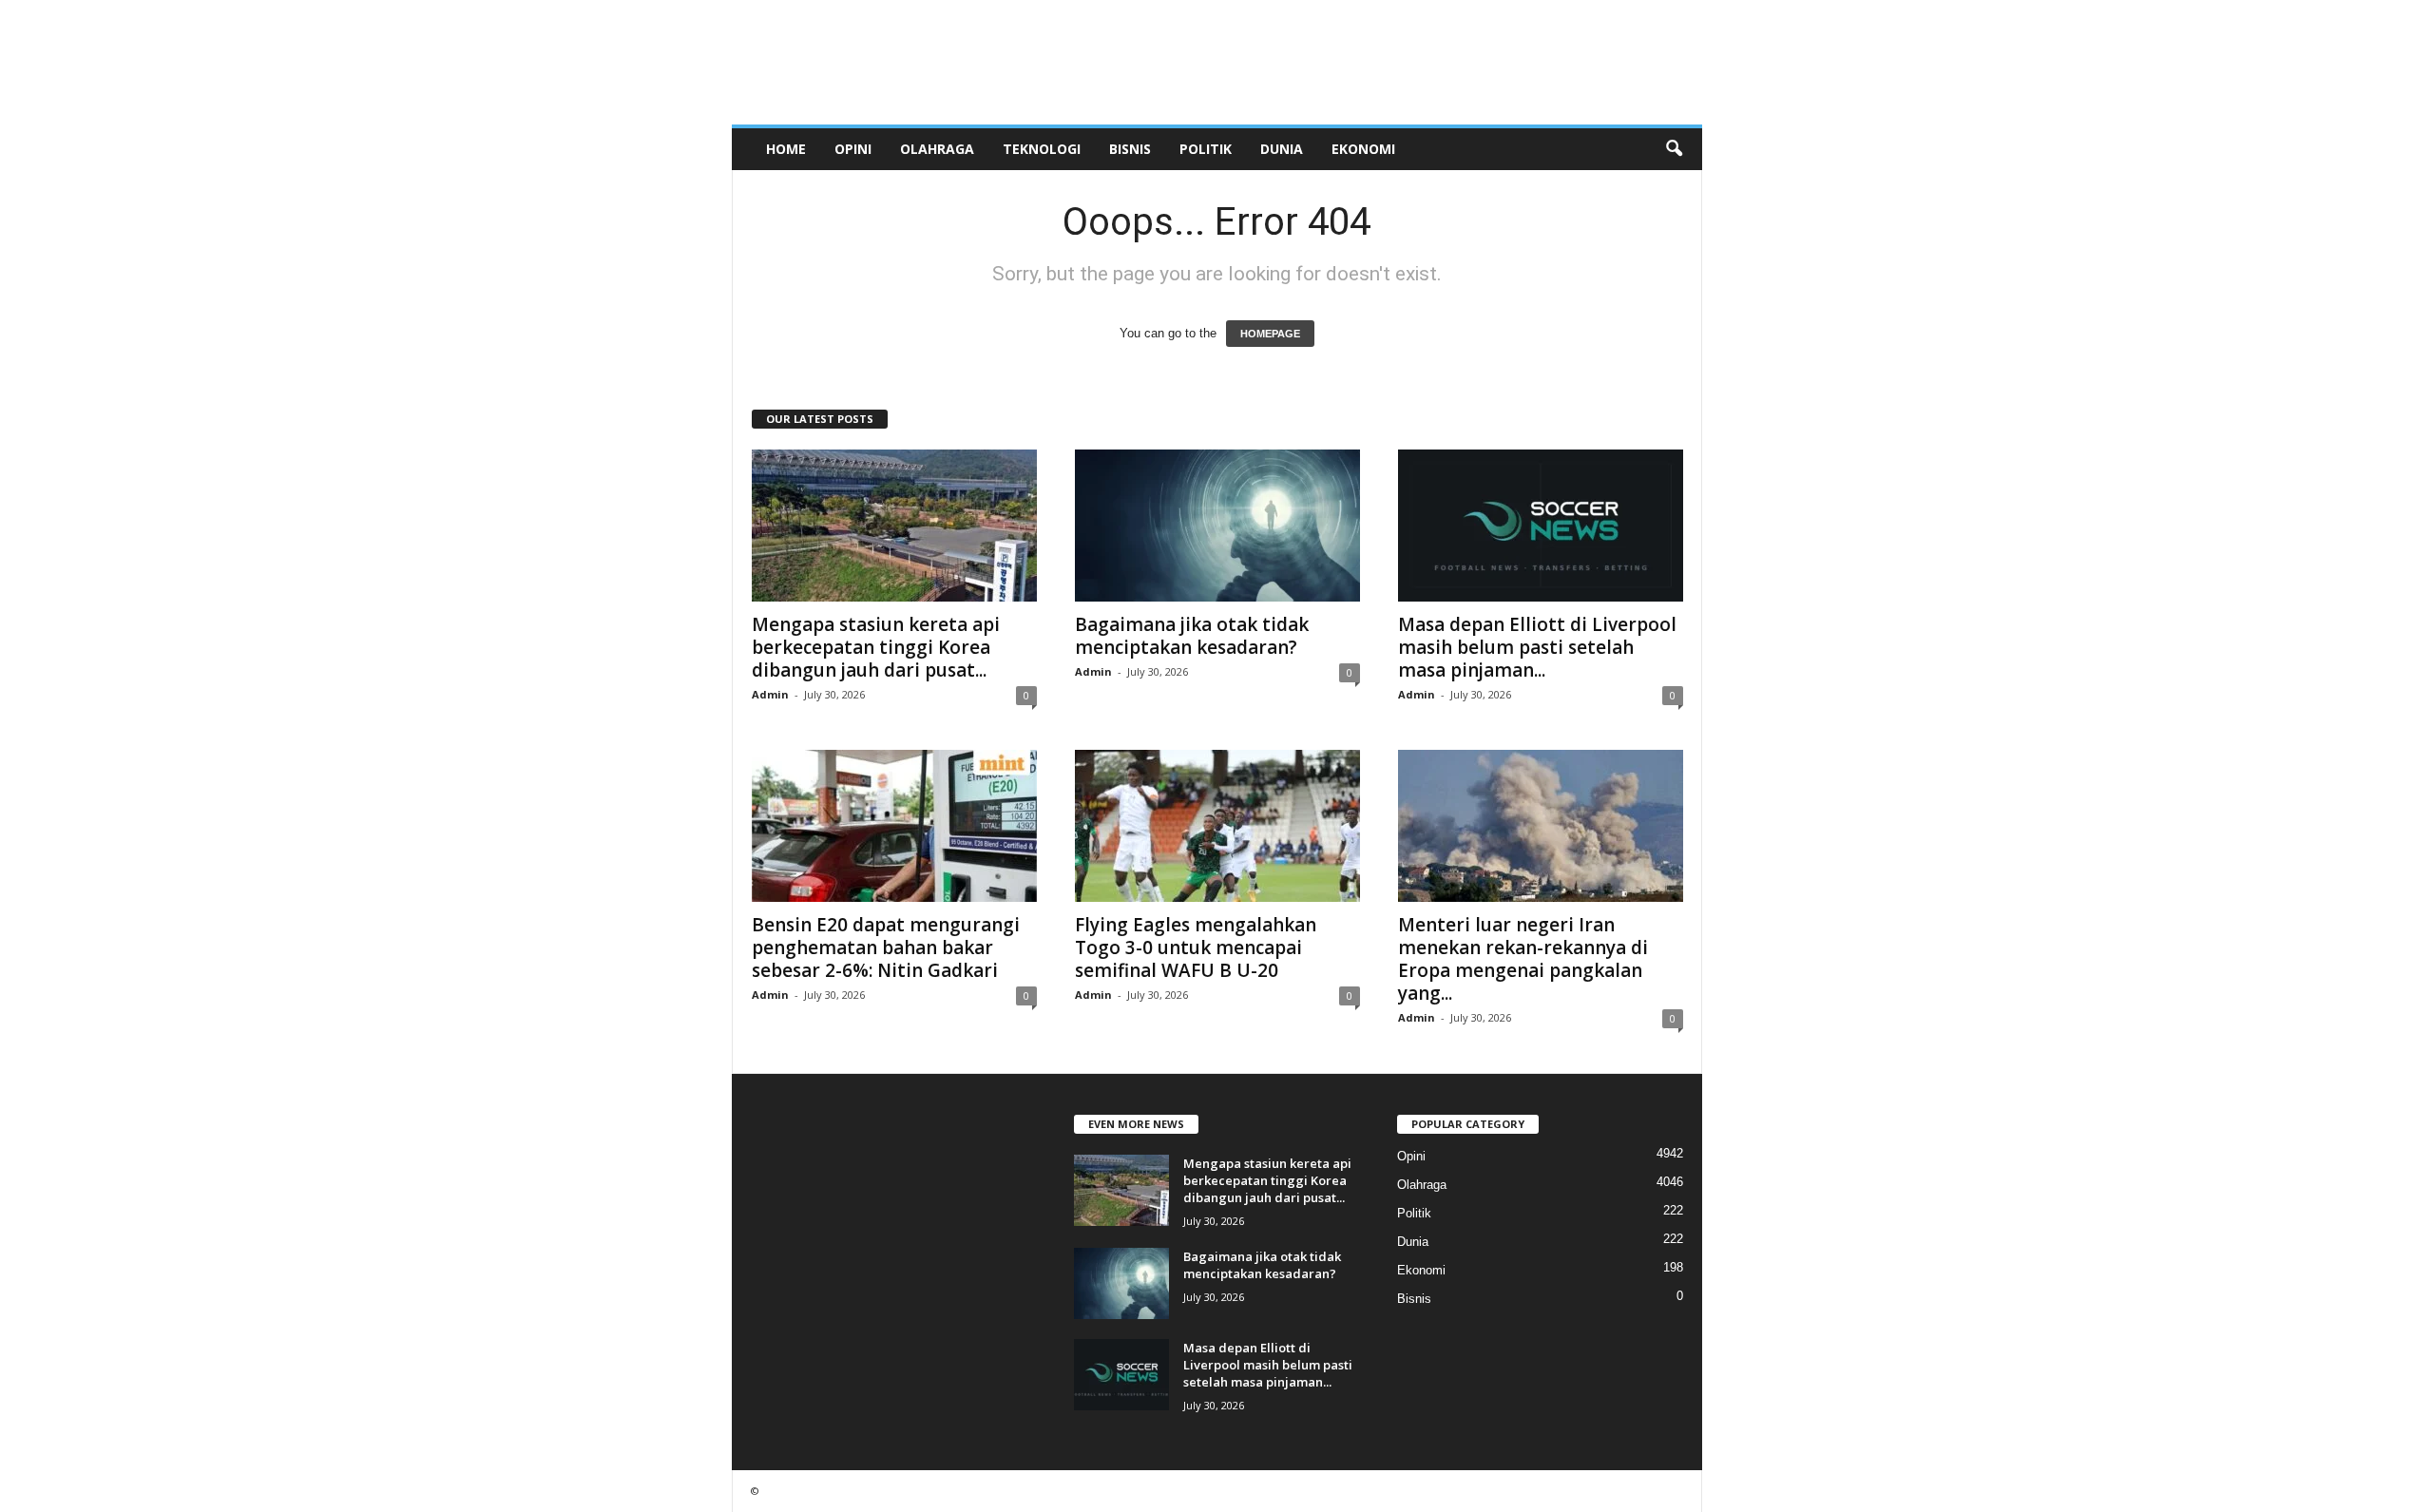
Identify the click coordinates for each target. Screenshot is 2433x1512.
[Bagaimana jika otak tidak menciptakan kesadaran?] (1217, 526)
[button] (1674, 149)
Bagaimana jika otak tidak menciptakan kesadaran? (1192, 636)
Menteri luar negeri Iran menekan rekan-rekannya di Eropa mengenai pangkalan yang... (1523, 959)
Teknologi (1042, 149)
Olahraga (937, 149)
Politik (1206, 149)
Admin (770, 694)
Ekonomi (1363, 149)
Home (786, 149)
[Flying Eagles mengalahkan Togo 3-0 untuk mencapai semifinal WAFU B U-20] (1217, 826)
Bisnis (1130, 149)
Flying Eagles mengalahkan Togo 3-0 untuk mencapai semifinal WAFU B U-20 (1196, 947)
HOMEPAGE (1270, 334)
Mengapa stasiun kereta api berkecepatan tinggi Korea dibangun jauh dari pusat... (876, 647)
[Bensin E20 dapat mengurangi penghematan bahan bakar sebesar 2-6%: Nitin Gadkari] (894, 826)
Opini (853, 149)
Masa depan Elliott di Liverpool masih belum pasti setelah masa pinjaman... (1537, 647)
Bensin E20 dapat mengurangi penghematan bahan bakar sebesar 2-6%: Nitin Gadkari (886, 947)
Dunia (1282, 149)
